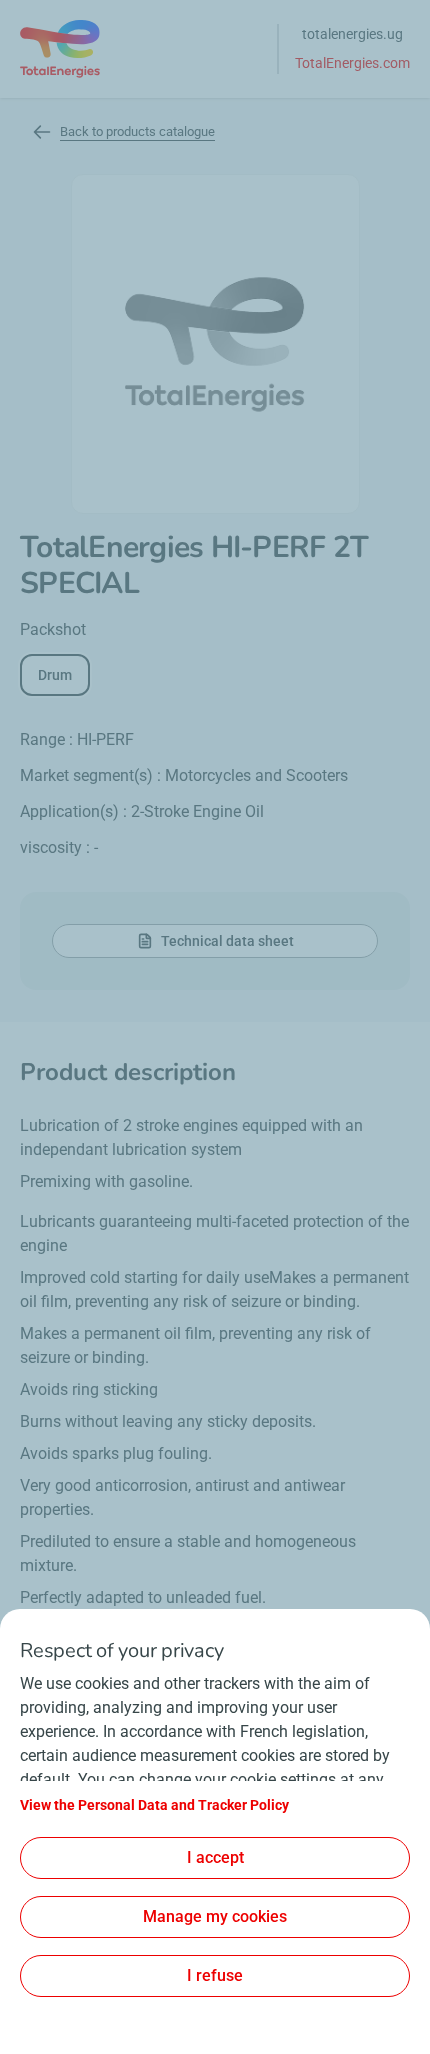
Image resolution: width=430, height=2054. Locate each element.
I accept (215, 1857)
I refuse (215, 1975)
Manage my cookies (215, 1916)
